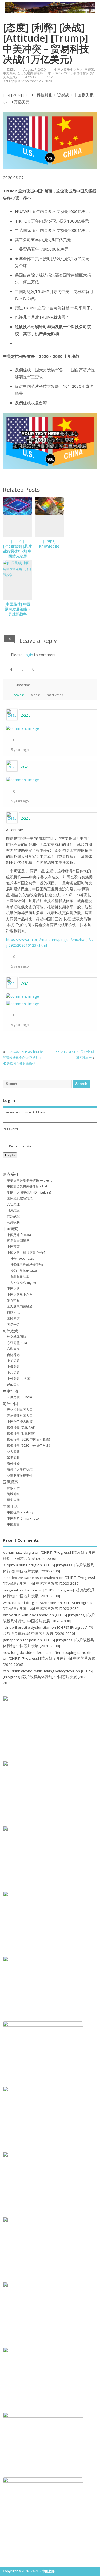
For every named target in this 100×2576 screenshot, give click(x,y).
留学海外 (13, 1458)
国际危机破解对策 (20, 1198)
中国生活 (10, 1507)
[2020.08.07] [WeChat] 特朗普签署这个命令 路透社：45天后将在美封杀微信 (23, 1058)
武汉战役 (13, 1216)
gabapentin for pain (20, 1640)
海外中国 (10, 1404)
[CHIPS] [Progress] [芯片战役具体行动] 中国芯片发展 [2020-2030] (17, 551)
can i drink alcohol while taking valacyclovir (39, 1671)
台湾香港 (13, 1355)
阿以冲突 (13, 1494)
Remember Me (20, 1146)
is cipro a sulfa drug (20, 1565)
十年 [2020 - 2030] (58, 73)
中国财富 (13, 1524)
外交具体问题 (17, 1337)
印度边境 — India (19, 1397)
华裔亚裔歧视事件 (20, 1475)
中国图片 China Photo (23, 1518)
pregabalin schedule (20, 1590)
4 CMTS (31, 77)
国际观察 (10, 1482)
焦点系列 (10, 1174)
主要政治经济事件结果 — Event (29, 1180)
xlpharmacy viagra (18, 1552)
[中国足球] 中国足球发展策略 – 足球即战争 (18, 609)
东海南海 (13, 1349)
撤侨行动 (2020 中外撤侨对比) (28, 1446)
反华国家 (13, 1385)
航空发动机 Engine (23, 1283)
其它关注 (13, 1204)
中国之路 (13, 1288)
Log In (10, 1155)
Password (10, 1129)
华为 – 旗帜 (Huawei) (25, 1271)
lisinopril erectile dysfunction (27, 1627)
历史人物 (13, 1500)
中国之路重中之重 (67, 70)
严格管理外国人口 (20, 1416)
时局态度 (13, 1210)
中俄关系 (13, 1367)
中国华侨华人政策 (20, 1422)
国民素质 (13, 1318)
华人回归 (13, 1451)
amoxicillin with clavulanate (26, 1615)
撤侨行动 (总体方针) (21, 1428)
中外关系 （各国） (20, 1379)
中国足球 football (20, 1235)
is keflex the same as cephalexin (30, 1578)
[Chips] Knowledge (49, 544)
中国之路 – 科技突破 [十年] (26, 1253)
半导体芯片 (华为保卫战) (27, 1265)
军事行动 (10, 1391)
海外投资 (13, 1463)
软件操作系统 (20, 1276)
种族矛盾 (13, 1488)
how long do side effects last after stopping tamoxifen (49, 1652)
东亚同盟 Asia (17, 1343)
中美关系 (9, 73)
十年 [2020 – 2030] (23, 1259)
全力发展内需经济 (30, 73)
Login (28, 655)
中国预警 (88, 70)
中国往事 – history (20, 1512)
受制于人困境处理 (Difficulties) (29, 1192)
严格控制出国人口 (20, 1410)
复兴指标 (13, 1300)
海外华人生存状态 (20, 1469)
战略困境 (13, 1312)
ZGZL (11, 70)
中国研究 (10, 1229)
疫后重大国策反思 (20, 1241)
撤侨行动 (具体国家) (21, 1434)
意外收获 (13, 1222)
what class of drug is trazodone (30, 1603)
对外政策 (10, 1331)
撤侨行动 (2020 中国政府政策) (28, 1439)
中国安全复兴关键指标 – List (27, 1186)
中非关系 (13, 1373)
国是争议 (13, 1324)
